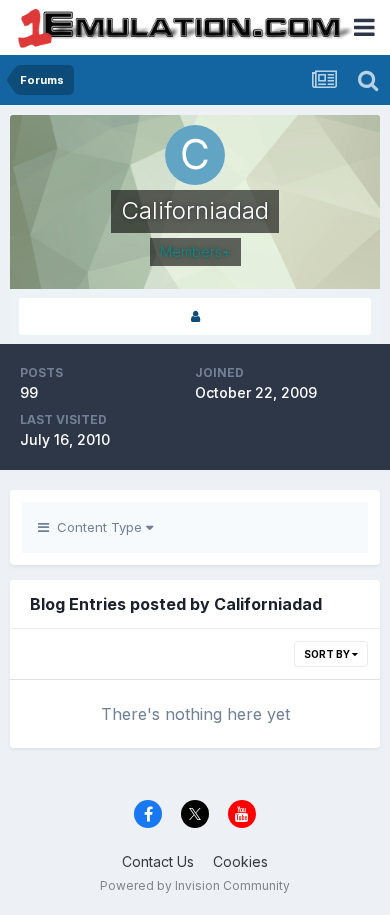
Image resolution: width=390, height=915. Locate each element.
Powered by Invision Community (195, 885)
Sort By (328, 654)
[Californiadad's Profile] (195, 316)
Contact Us (158, 861)
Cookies (240, 861)
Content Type (97, 527)
